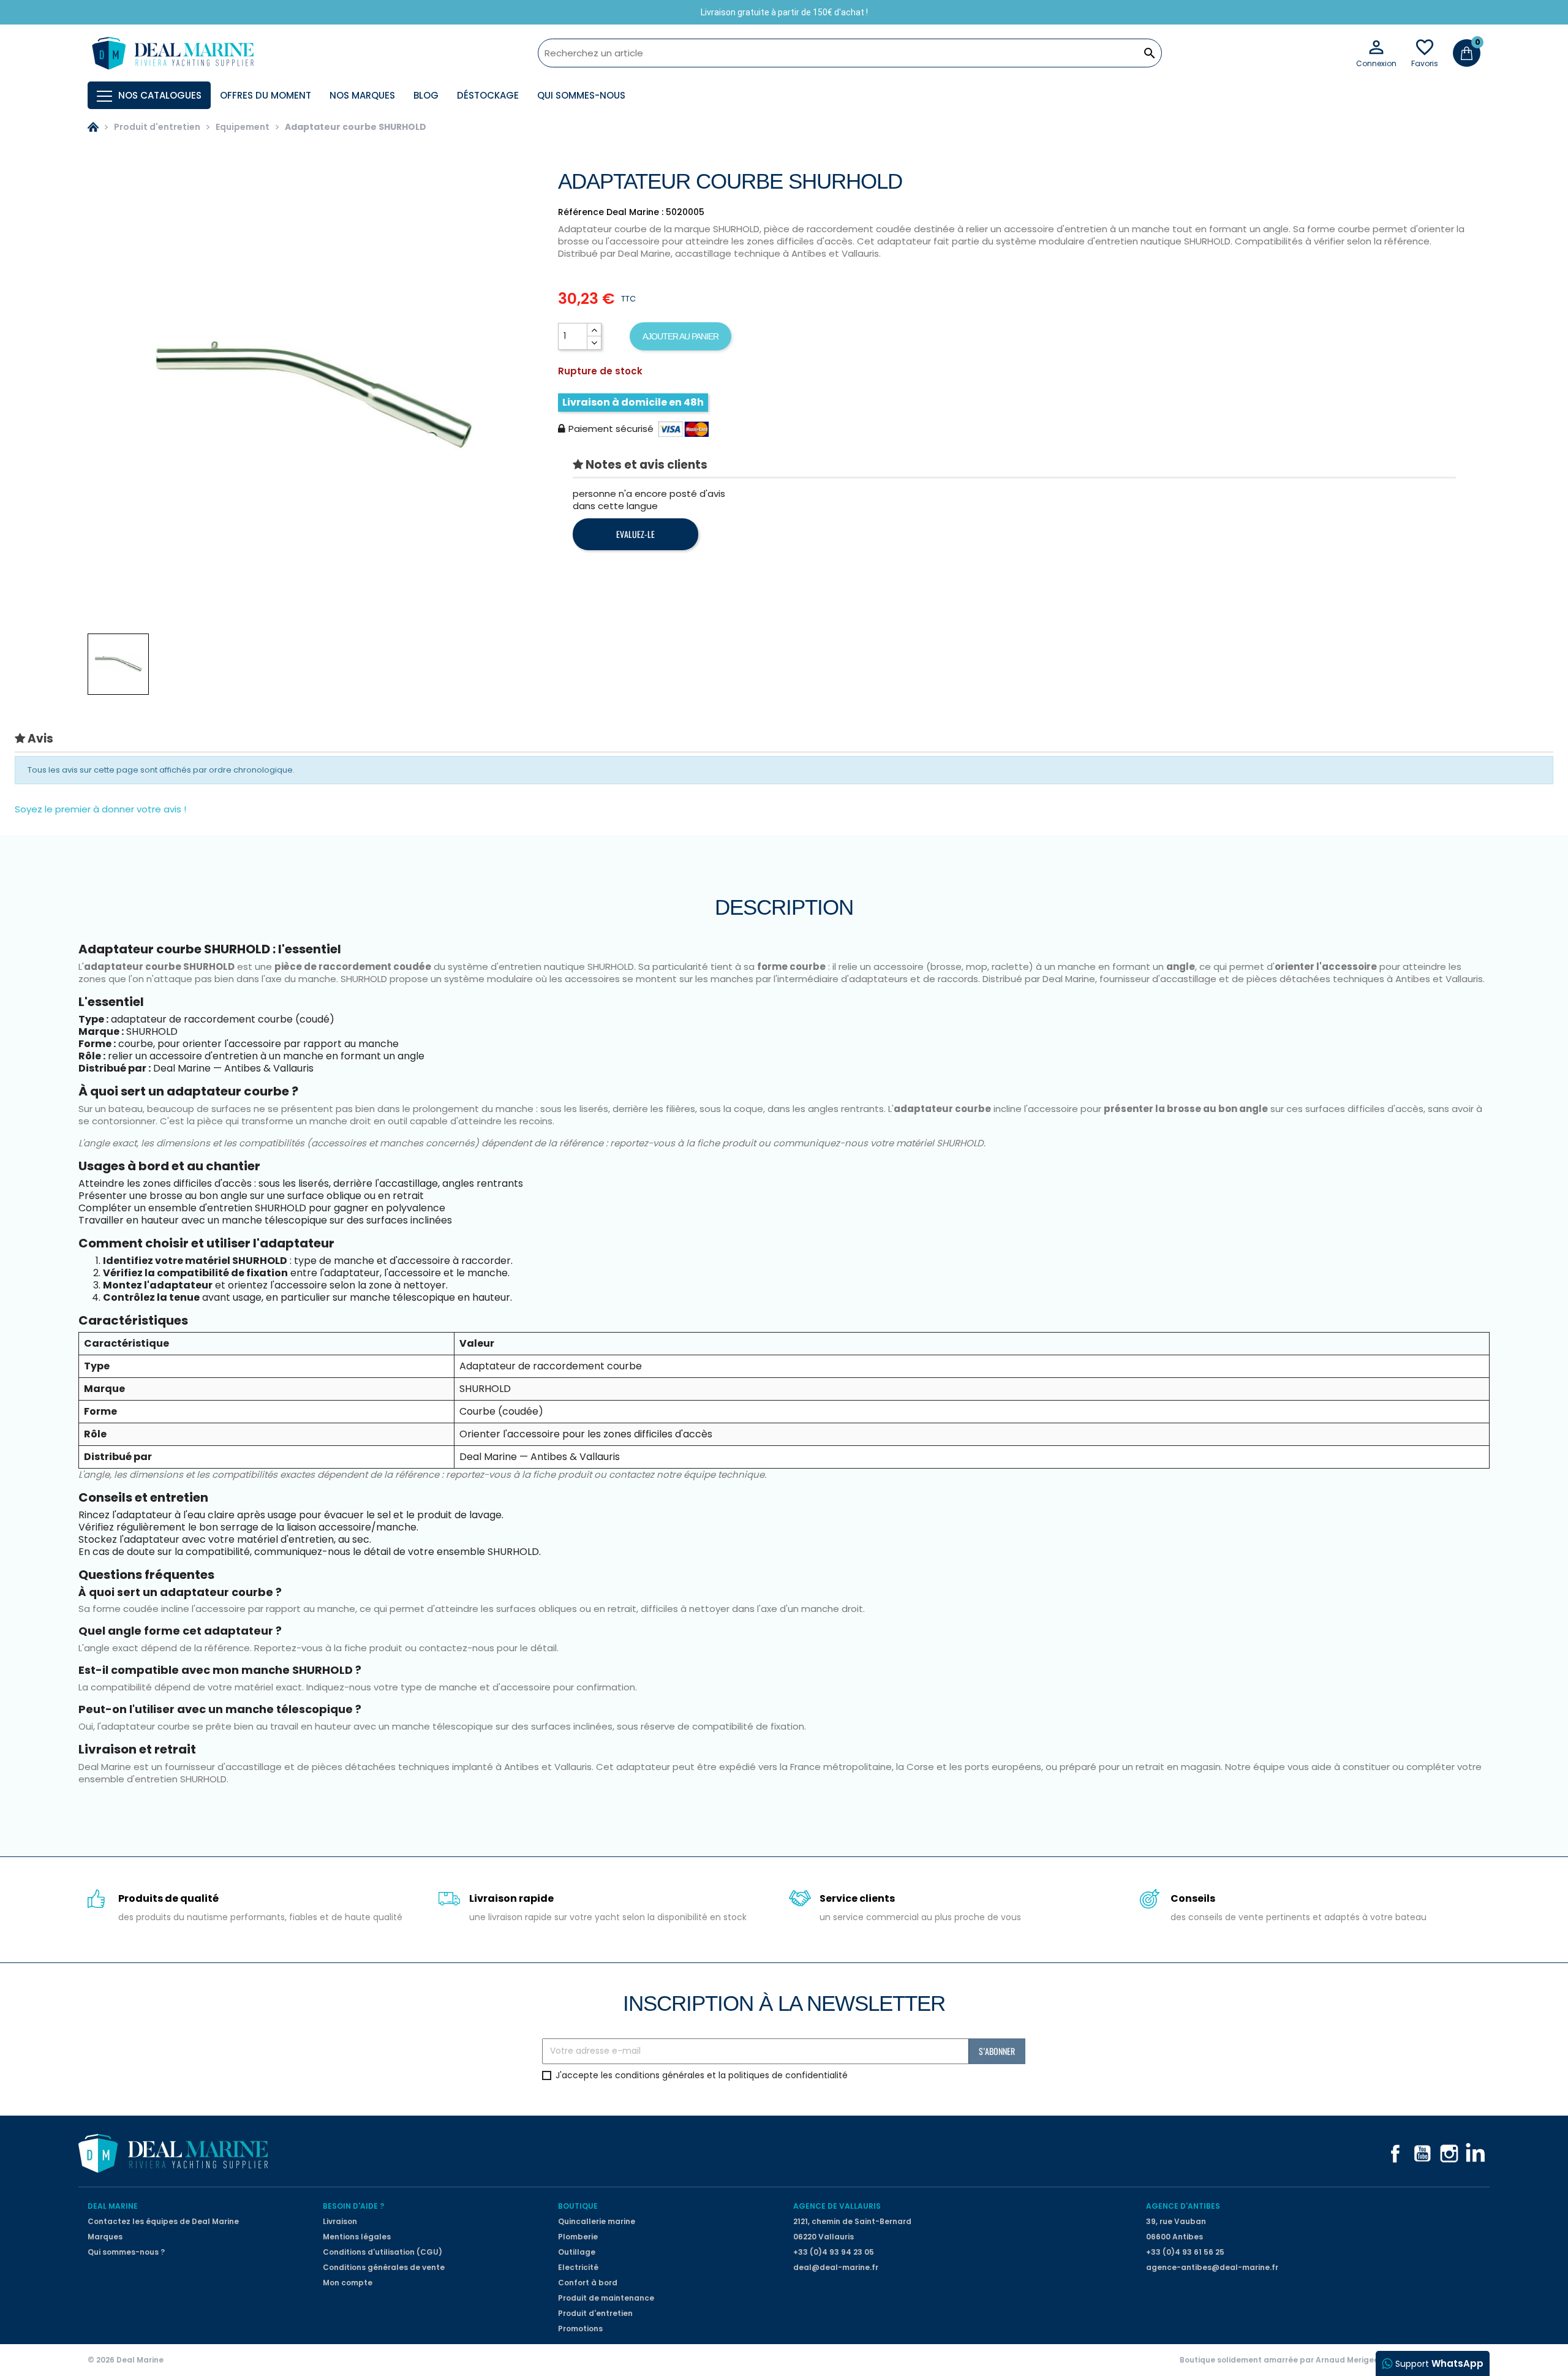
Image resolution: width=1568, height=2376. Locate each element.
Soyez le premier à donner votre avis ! (100, 809)
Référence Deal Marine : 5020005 (631, 212)
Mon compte (348, 2283)
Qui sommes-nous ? (126, 2252)
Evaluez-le (635, 534)
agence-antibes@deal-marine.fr (1212, 2267)
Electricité (578, 2267)
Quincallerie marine (597, 2221)
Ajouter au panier (680, 336)
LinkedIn (1476, 2154)
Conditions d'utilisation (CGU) (383, 2252)
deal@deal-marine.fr (836, 2267)
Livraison (340, 2221)
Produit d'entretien (595, 2313)
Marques (105, 2237)
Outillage (577, 2252)
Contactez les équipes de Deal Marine (163, 2221)
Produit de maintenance (606, 2298)
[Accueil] (93, 127)
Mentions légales (357, 2237)
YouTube (1422, 2154)
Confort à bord (588, 2283)
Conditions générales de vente (384, 2267)
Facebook (1395, 2154)
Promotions (580, 2329)
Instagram (1449, 2154)
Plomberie (578, 2237)
